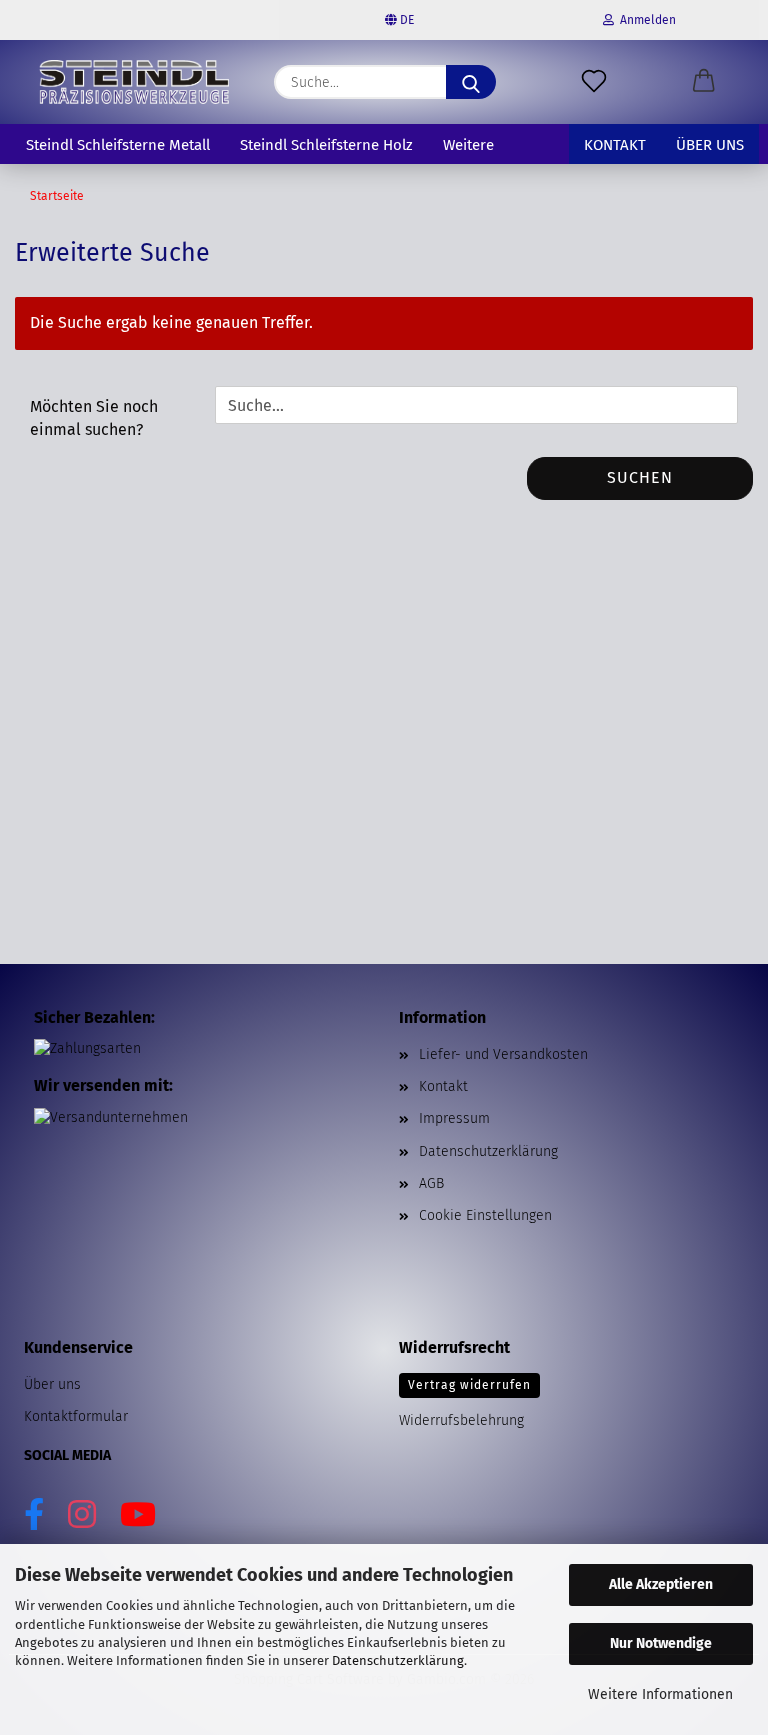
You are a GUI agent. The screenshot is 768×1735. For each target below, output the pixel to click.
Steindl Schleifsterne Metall (118, 145)
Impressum (454, 1118)
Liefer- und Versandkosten (503, 1054)
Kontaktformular (76, 1416)
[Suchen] (471, 82)
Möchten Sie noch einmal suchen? (94, 418)
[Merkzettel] (594, 82)
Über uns (710, 145)
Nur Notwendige (661, 1643)
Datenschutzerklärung (398, 1660)
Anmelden (645, 20)
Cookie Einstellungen (485, 1215)
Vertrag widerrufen (469, 1385)
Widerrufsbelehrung (461, 1420)
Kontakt (615, 145)
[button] (704, 82)
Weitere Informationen (660, 1694)
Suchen (640, 477)
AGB (431, 1183)
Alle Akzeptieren (661, 1584)
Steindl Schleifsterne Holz (326, 145)
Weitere (468, 145)
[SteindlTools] (134, 82)
